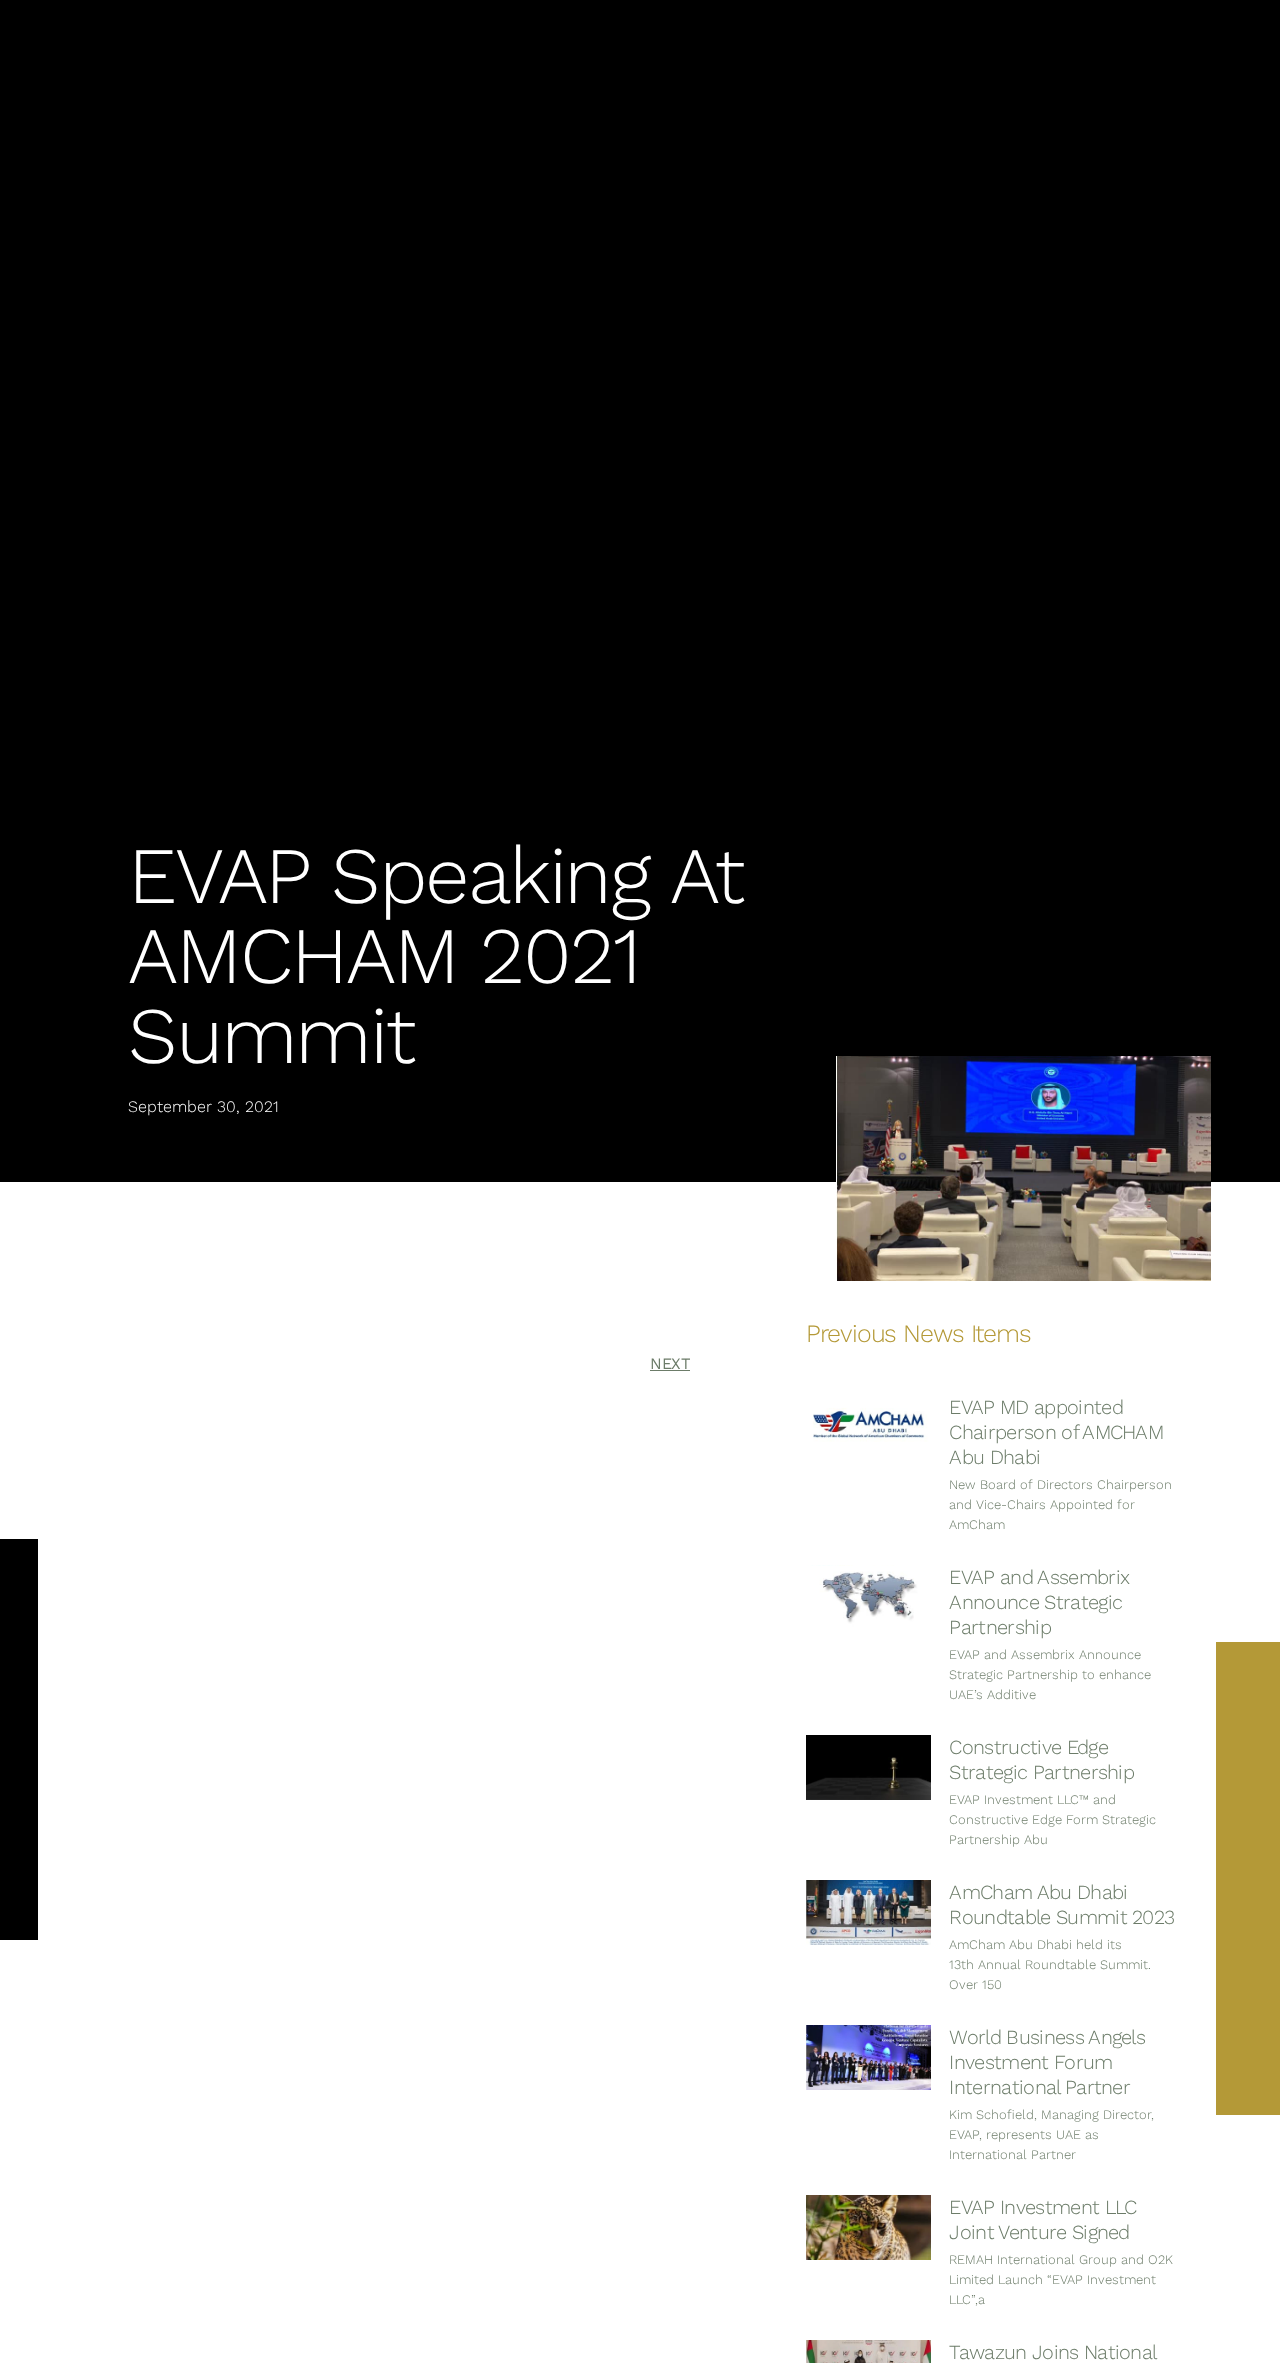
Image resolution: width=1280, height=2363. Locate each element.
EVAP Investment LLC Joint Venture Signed (1042, 2219)
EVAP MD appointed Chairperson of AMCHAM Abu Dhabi (1056, 1432)
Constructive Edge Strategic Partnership (1041, 1759)
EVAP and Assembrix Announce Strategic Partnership (1039, 1602)
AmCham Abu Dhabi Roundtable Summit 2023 (1061, 1904)
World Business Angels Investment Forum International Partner (1047, 2062)
